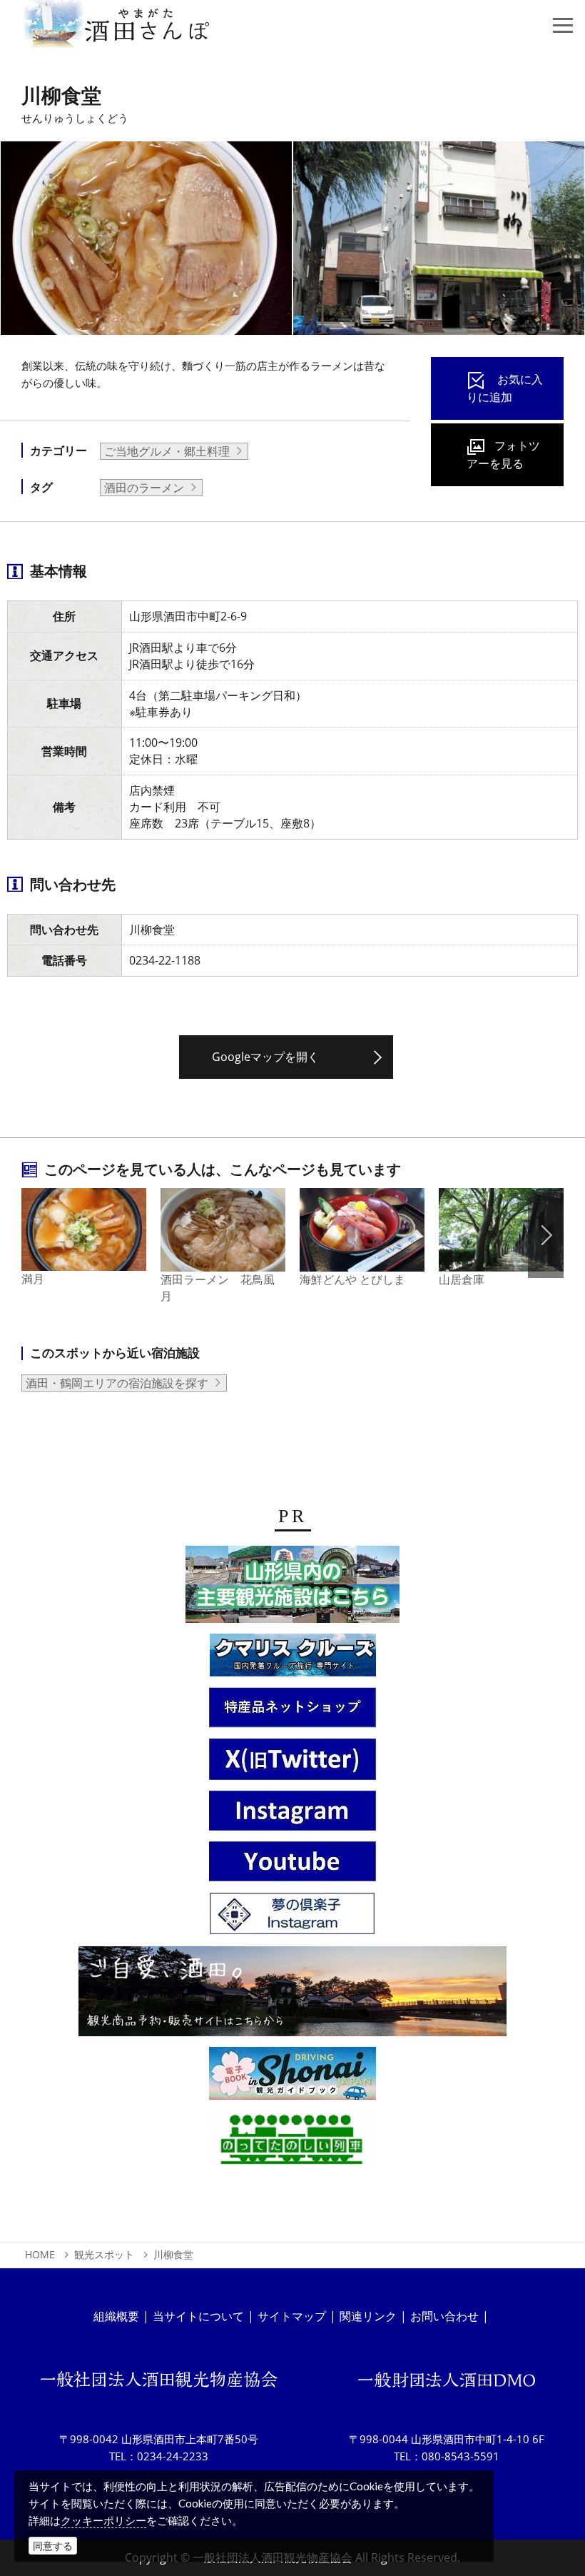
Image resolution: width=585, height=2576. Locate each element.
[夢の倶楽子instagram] (292, 1918)
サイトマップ (292, 2316)
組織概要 (116, 2316)
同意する (53, 2546)
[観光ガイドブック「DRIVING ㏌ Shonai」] (292, 2078)
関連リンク (368, 2316)
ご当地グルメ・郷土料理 (167, 451)
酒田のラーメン (144, 488)
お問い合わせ (444, 2316)
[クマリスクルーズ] (293, 1659)
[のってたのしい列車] (292, 2143)
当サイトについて (198, 2316)
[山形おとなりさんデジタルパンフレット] (292, 1589)
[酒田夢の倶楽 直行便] (292, 1712)
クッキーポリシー (103, 2520)
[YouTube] (292, 1866)
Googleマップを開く (265, 1057)
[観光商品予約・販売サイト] (292, 1996)
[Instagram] (292, 1815)
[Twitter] (292, 1764)
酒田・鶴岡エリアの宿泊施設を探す (117, 1383)
